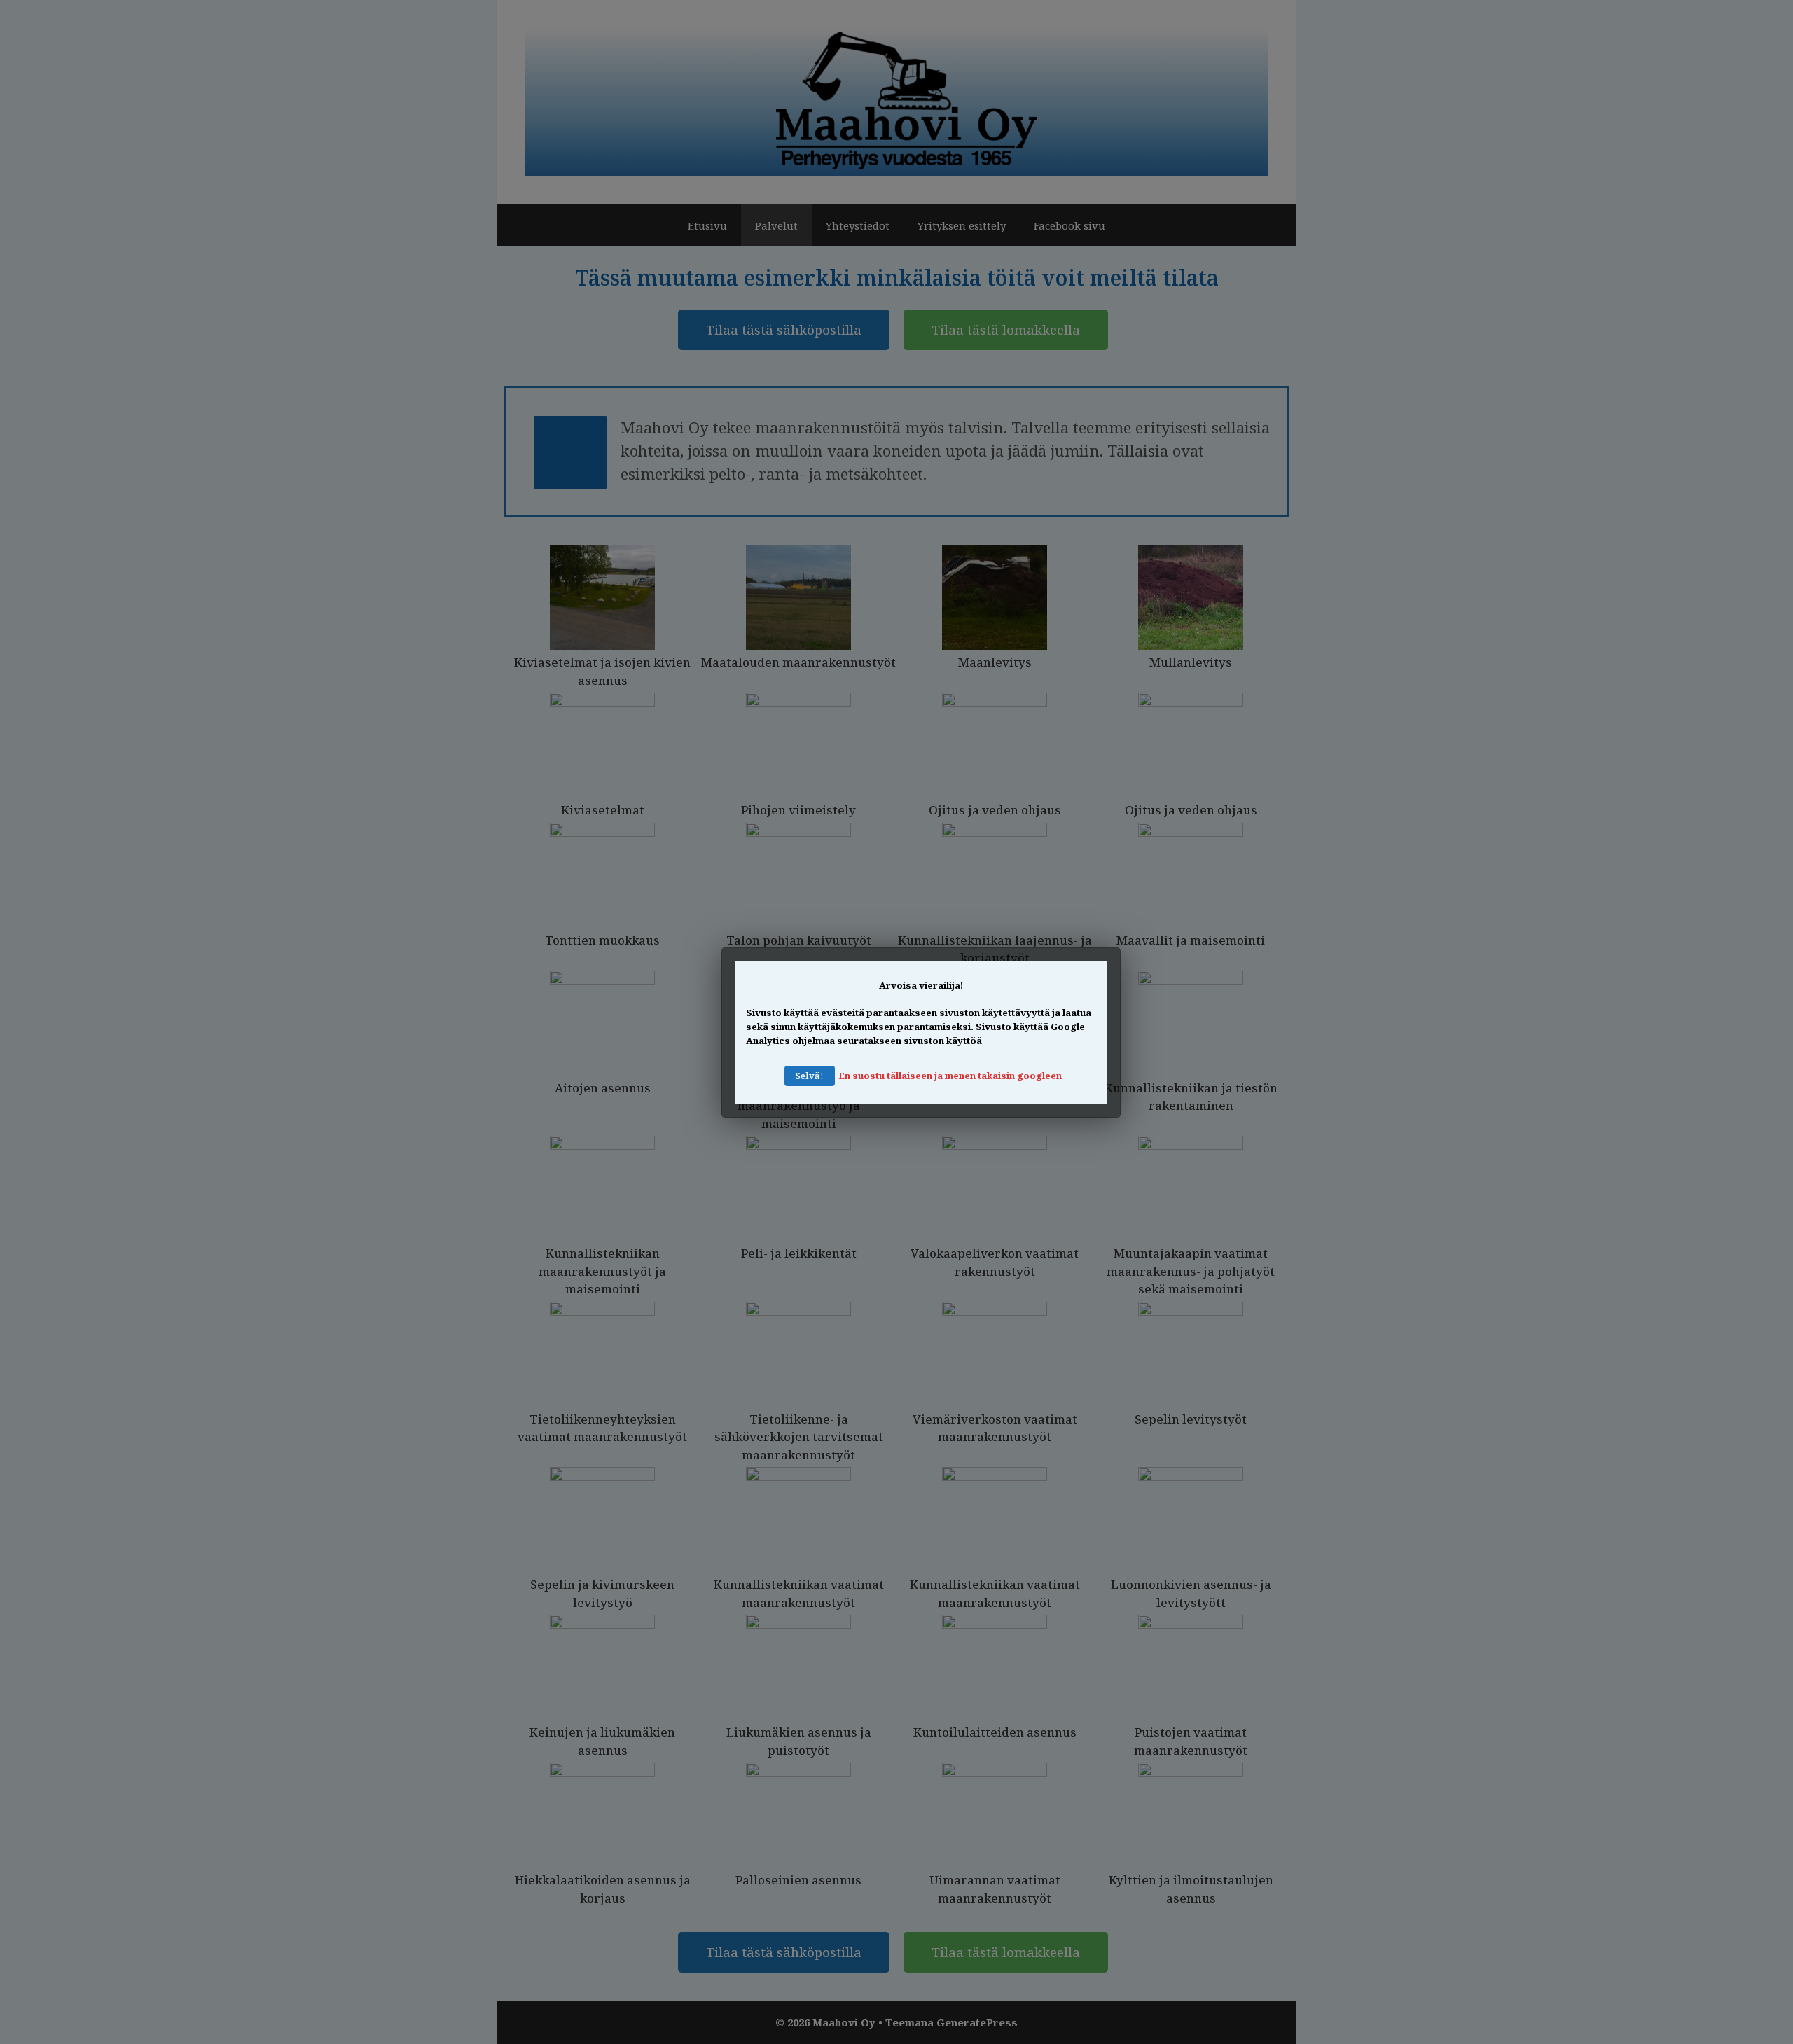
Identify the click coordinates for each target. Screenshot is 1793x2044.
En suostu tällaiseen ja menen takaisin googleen (950, 1076)
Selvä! (810, 1076)
